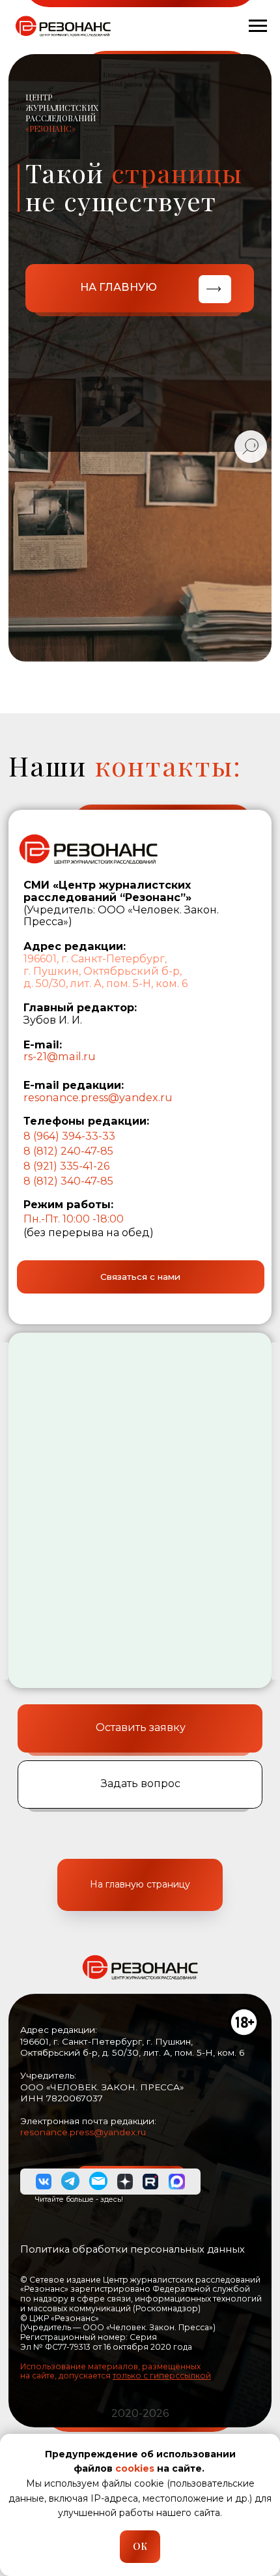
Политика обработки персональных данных (133, 2249)
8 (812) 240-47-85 (68, 1151)
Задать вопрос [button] (141, 1783)
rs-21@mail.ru (60, 1056)
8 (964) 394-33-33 (69, 1136)
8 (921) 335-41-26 (66, 1166)
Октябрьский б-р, (133, 971)
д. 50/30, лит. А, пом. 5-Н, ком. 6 (105, 983)
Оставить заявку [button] (141, 1727)
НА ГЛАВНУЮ (119, 287)
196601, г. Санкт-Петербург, (95, 958)
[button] (141, 1277)
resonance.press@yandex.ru (98, 1097)
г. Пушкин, (52, 971)
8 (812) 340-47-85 (68, 1181)
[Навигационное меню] (258, 26)
